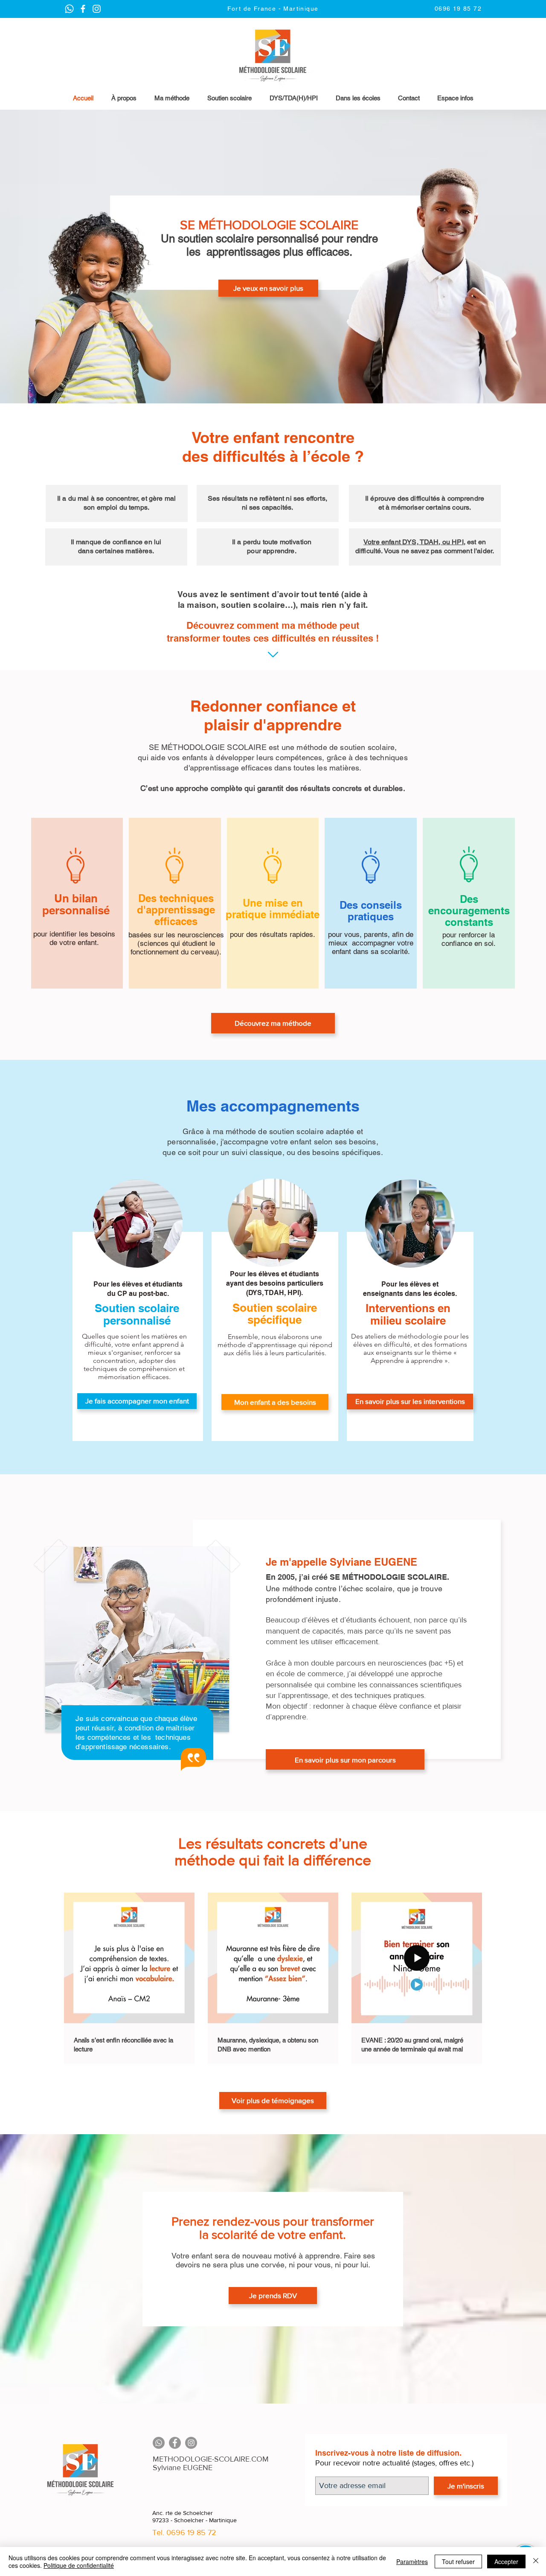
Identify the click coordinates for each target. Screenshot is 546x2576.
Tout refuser (458, 2561)
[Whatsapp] (159, 2443)
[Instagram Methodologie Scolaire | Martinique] (83, 9)
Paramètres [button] (412, 2561)
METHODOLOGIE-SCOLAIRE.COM (211, 2459)
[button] (455, 98)
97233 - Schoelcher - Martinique (195, 2520)
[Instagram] (191, 2443)
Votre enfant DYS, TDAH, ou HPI (414, 542)
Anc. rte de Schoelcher (183, 2513)
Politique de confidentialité (79, 2565)
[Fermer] (536, 2561)
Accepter (506, 2561)
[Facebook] (175, 2443)
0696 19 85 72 (191, 2532)
